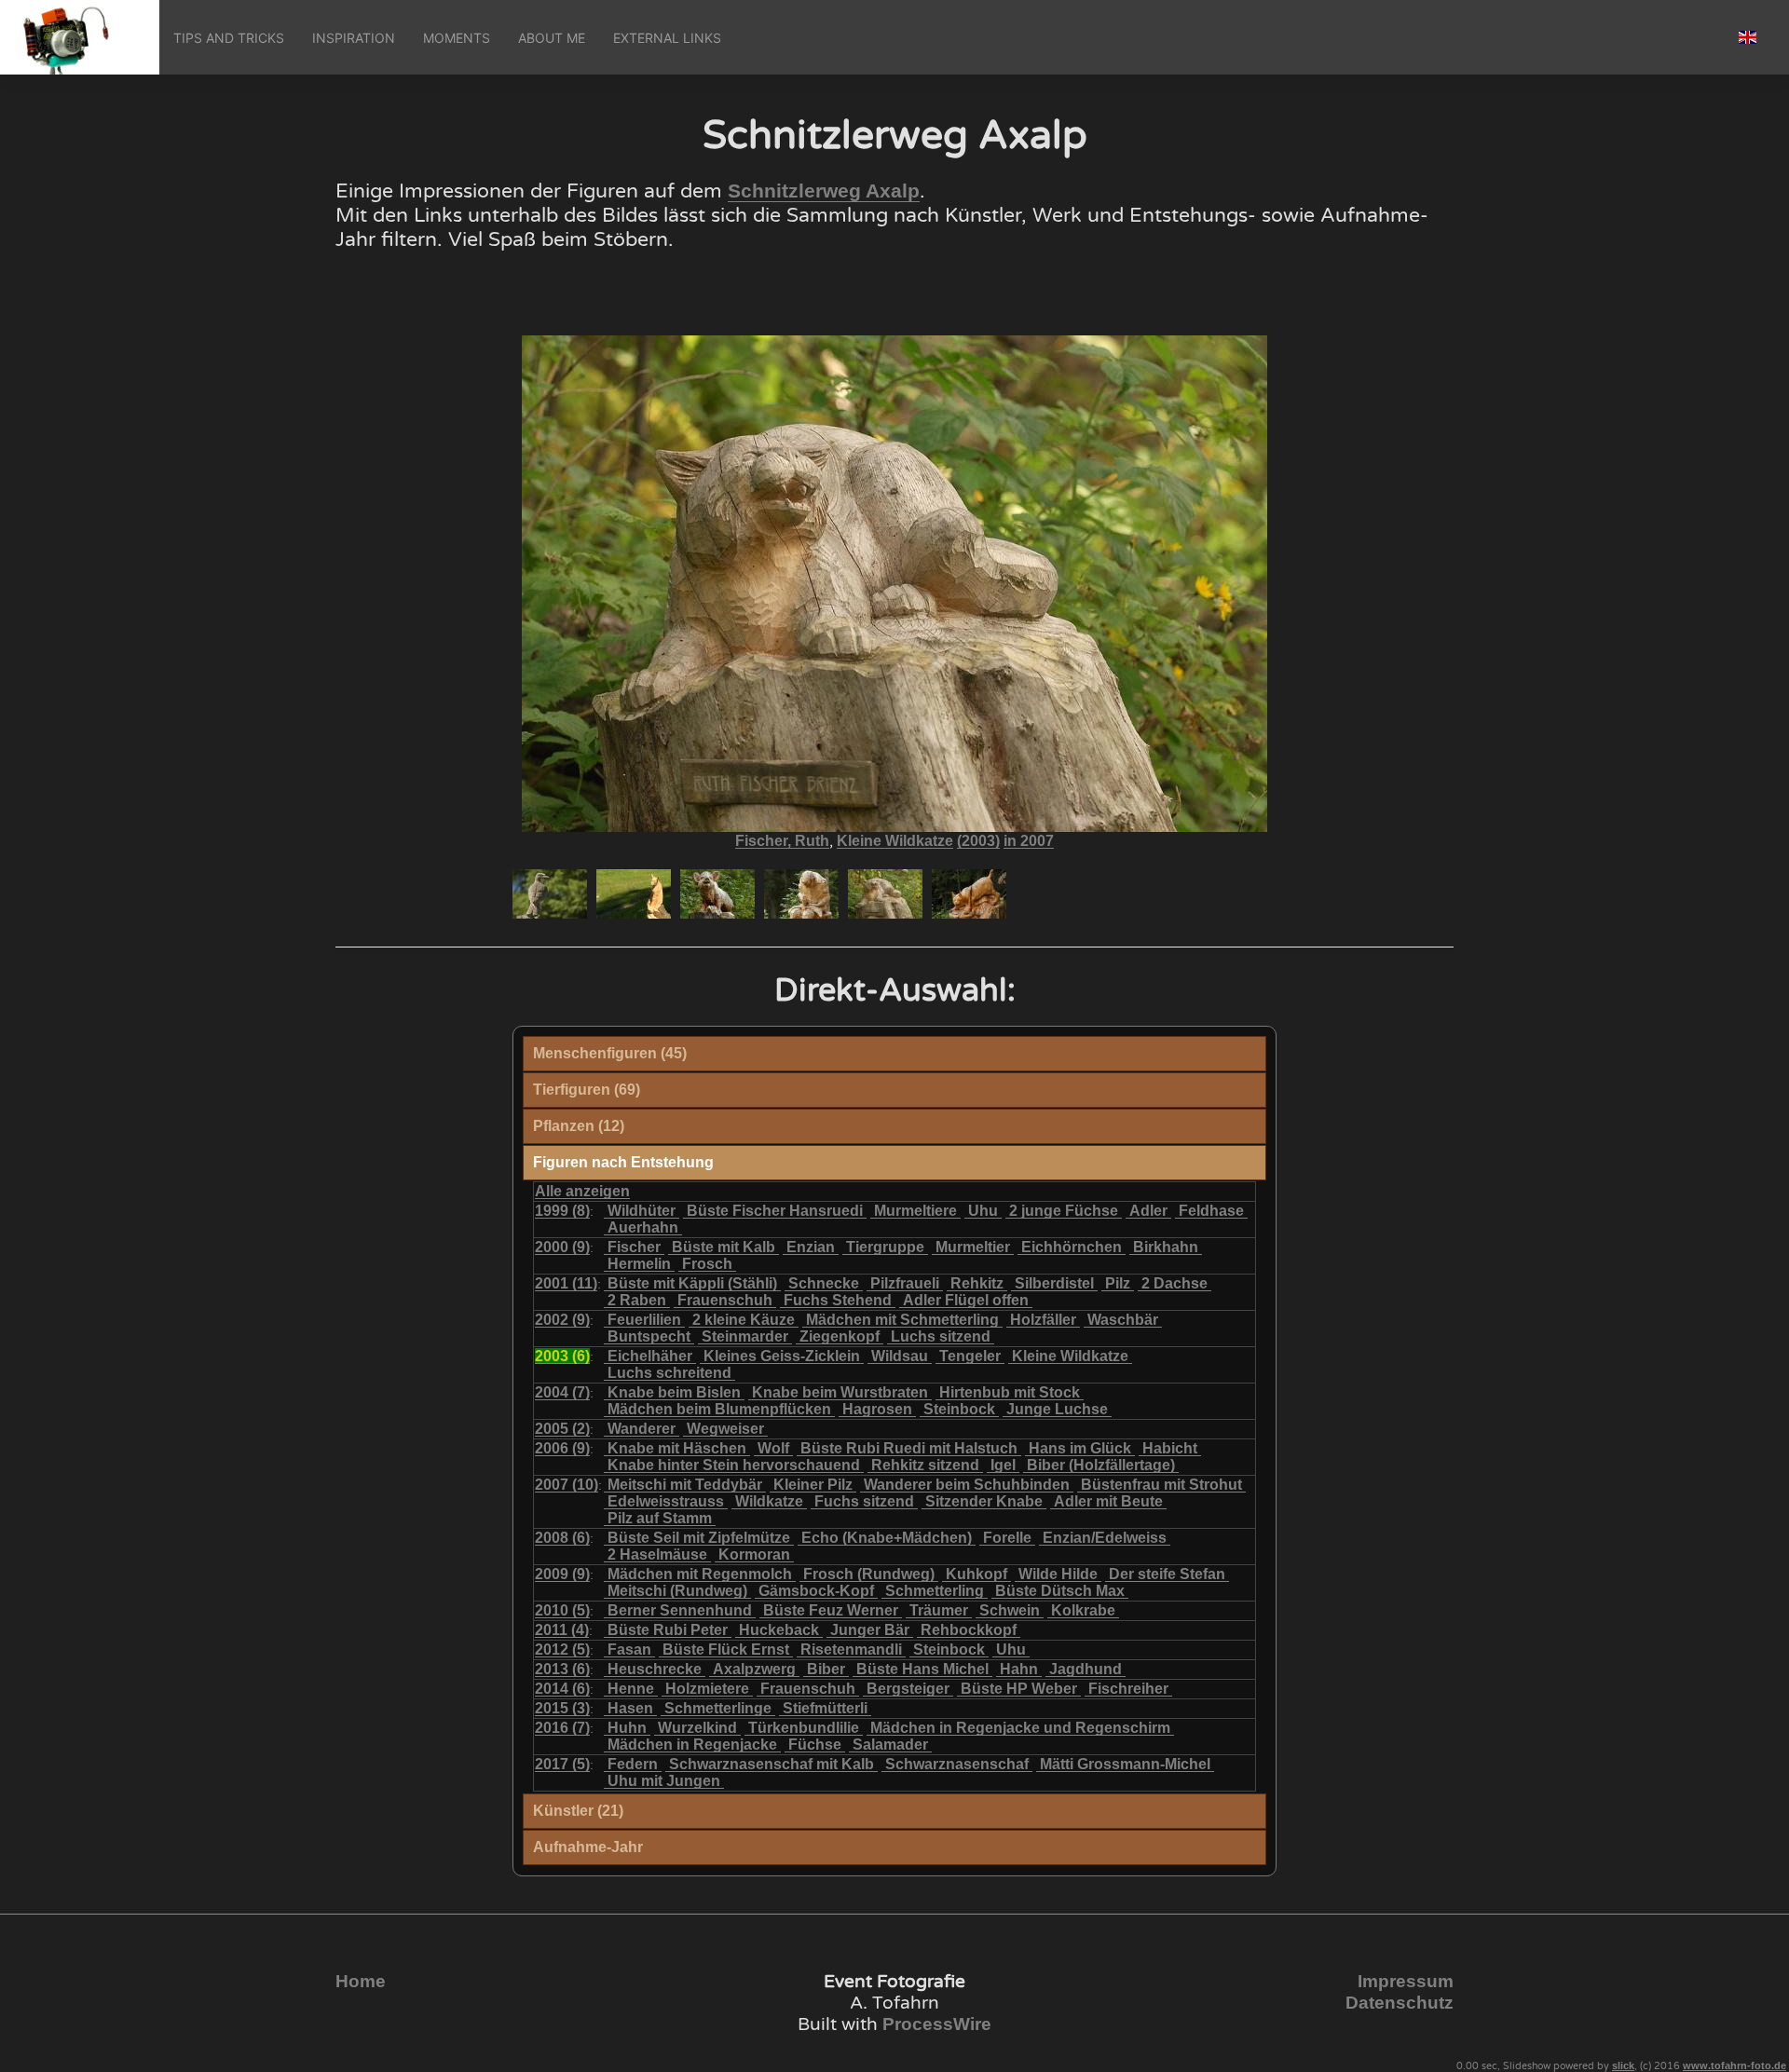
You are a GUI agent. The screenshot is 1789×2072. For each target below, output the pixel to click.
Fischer (634, 1247)
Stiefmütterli (825, 1708)
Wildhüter (642, 1211)
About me (552, 38)
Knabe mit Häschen (677, 1448)
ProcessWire (937, 2024)
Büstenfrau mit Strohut (1161, 1485)
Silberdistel (1054, 1283)
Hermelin (639, 1264)
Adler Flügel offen (966, 1300)
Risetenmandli (851, 1649)
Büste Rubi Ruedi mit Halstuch (909, 1448)
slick (1623, 2065)
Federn (633, 1764)
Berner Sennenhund (680, 1610)
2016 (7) (562, 1728)
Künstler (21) (578, 1811)
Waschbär (1123, 1320)
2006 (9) (562, 1448)
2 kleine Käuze (744, 1320)
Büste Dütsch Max (1060, 1591)
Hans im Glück (1080, 1448)
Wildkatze (769, 1501)
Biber (826, 1669)
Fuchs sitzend (864, 1501)
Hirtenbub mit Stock (1010, 1392)
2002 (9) (562, 1320)
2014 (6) (562, 1689)
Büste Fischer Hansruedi (775, 1211)
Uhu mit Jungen (664, 1781)
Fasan (629, 1649)
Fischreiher (1128, 1689)
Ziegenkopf (840, 1336)
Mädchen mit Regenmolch (700, 1574)
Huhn (627, 1728)
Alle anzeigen (582, 1191)
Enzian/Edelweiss (1105, 1538)
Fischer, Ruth (782, 841)
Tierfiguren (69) (587, 1090)
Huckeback (779, 1630)
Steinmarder (745, 1336)
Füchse (815, 1745)
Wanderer (642, 1429)
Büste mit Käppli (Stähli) (692, 1283)
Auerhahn (643, 1227)
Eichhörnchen (1072, 1247)
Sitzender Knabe (984, 1501)
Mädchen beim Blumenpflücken (719, 1409)
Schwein (1010, 1610)
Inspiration (354, 38)
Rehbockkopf (969, 1630)
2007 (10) (567, 1485)
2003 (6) (562, 1356)
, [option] (894, 841)
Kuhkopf (976, 1574)
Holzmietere (707, 1689)
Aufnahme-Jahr (588, 1847)
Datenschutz (1400, 2003)
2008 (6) (562, 1538)
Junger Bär (870, 1630)
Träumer (939, 1610)
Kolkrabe (1083, 1610)
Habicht (1170, 1448)
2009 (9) (562, 1574)
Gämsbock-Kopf (816, 1591)
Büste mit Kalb (724, 1247)
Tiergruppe (885, 1247)
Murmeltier (973, 1247)
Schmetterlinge (718, 1708)
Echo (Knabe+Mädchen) (887, 1538)
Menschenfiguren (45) (610, 1053)
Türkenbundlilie (804, 1728)
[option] (550, 894)
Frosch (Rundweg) (869, 1574)
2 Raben (637, 1300)
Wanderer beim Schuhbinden (967, 1485)
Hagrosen (877, 1409)
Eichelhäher (650, 1356)
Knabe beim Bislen (674, 1392)
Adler (1148, 1211)
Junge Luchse (1057, 1409)
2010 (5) (562, 1610)
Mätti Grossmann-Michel (1125, 1764)
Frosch (707, 1264)
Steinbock (959, 1409)
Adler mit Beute (1108, 1501)
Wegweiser (725, 1429)
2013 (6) (562, 1669)
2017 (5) (562, 1764)
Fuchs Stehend (838, 1300)
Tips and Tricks (229, 38)
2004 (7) (562, 1392)
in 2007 (1029, 841)
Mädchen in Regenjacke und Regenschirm (1020, 1728)
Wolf (773, 1448)
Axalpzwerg (754, 1669)
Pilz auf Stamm (660, 1518)
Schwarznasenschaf (957, 1764)
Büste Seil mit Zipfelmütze (699, 1538)
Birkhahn (1166, 1247)
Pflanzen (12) (579, 1126)
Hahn (1019, 1669)
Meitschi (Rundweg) (677, 1591)
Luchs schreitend (669, 1373)
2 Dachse (1174, 1283)
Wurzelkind (697, 1728)
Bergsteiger (908, 1689)
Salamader (890, 1745)
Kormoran (754, 1554)
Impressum (1406, 1981)
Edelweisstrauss (666, 1501)
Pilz (1118, 1283)
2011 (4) (562, 1630)
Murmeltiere (915, 1211)
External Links (667, 38)
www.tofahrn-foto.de (1734, 2065)
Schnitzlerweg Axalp (824, 191)
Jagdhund (1086, 1669)
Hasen (630, 1708)
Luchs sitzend (941, 1336)
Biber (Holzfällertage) (1101, 1465)
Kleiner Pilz (813, 1485)
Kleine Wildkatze (895, 841)
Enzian (811, 1247)
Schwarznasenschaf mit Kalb (772, 1764)
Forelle (1007, 1538)
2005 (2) (562, 1429)
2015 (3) (562, 1708)
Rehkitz (977, 1283)
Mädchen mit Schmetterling (902, 1320)
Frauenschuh (725, 1300)
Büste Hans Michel (922, 1669)
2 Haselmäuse (657, 1554)
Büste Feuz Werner (831, 1610)
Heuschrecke (655, 1669)
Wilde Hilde (1058, 1574)
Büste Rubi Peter (668, 1630)
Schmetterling (935, 1591)
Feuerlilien (644, 1320)
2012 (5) (562, 1649)
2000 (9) (562, 1247)
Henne (631, 1689)
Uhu (983, 1211)
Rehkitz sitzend (925, 1465)
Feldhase (1211, 1211)
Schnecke (824, 1283)
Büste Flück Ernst (726, 1649)
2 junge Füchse (1064, 1211)
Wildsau (900, 1356)
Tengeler (970, 1356)
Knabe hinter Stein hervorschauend (734, 1465)
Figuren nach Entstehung (623, 1162)
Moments (457, 38)
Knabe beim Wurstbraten (840, 1392)
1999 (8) (562, 1211)
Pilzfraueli (905, 1283)
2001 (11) (566, 1283)
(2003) (978, 841)
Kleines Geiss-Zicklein (782, 1356)
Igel (1003, 1465)
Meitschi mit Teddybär (685, 1485)
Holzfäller (1043, 1320)
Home (361, 1981)
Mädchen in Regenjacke (692, 1745)
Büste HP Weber (1019, 1689)
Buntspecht (649, 1336)
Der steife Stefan (1167, 1574)
